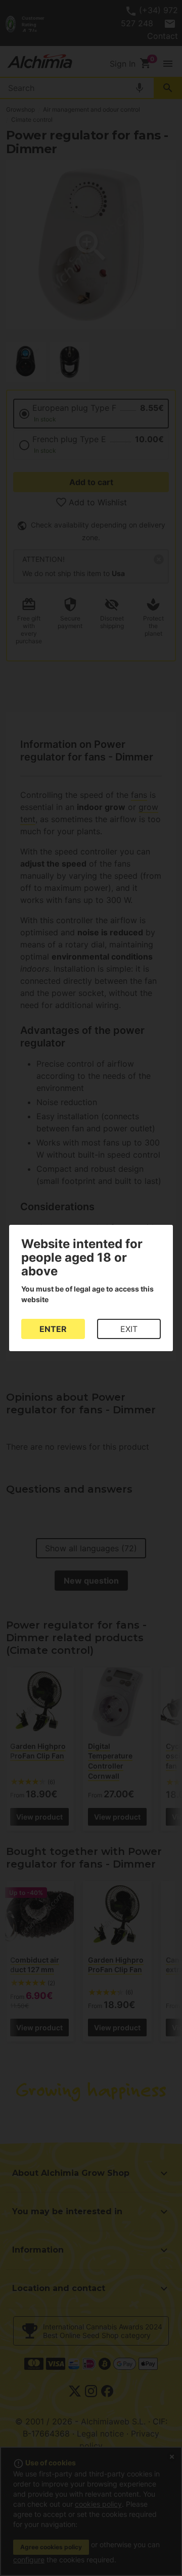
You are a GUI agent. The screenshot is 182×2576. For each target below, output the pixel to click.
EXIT (129, 1329)
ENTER (53, 1329)
